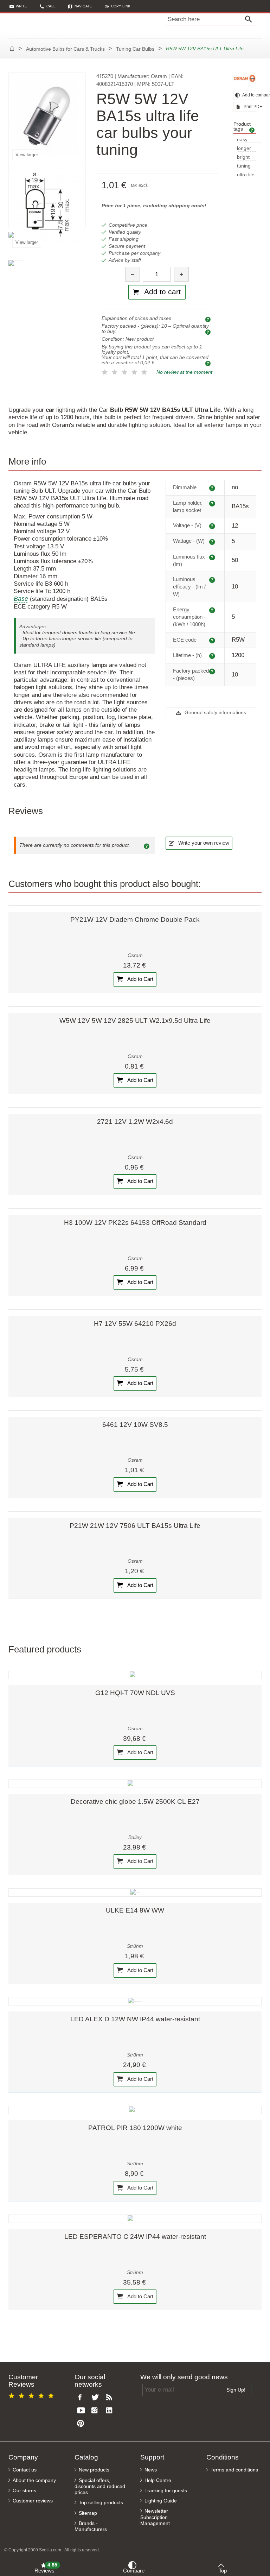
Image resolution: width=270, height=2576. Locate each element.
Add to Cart (140, 979)
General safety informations (215, 713)
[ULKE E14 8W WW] (135, 1892)
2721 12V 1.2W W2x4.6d (135, 1122)
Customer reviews (33, 2501)
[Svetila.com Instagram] (96, 2411)
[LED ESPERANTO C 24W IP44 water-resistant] (135, 2219)
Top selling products (101, 2503)
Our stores (24, 2491)
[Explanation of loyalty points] (209, 363)
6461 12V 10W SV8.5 (135, 1425)
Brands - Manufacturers (91, 2526)
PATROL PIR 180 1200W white (135, 2128)
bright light (243, 158)
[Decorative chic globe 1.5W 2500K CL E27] (135, 1784)
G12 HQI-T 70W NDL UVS (135, 1693)
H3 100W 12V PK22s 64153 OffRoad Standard (135, 1223)
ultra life (246, 175)
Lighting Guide (161, 2501)
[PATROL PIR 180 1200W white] (135, 2110)
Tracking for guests (166, 2491)
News (151, 2470)
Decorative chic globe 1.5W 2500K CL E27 (135, 1802)
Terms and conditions (234, 2470)
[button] (118, 6)
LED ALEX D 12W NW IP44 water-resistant (135, 2019)
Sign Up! (236, 2390)
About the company (34, 2480)
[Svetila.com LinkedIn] (111, 2411)
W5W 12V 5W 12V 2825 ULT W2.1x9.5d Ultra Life (135, 1021)
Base (21, 599)
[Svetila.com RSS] (111, 2398)
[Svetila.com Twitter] (96, 2398)
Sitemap (88, 2513)
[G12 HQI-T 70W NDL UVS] (135, 1675)
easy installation (249, 140)
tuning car (244, 166)
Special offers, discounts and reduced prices (100, 2486)
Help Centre (158, 2480)
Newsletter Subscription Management (155, 2517)
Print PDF (249, 107)
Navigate (83, 6)
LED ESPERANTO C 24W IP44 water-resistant (135, 2237)
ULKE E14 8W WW (135, 1910)
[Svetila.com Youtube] (82, 2411)
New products (94, 2470)
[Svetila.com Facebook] (82, 2398)
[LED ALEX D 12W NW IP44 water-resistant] (135, 2001)
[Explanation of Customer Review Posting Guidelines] (148, 845)
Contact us (25, 2470)
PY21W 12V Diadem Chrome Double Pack (135, 919)
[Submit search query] (250, 19)
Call (51, 6)
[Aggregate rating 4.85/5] (32, 2395)
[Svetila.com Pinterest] (82, 2424)
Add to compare (249, 95)
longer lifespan (246, 149)
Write (21, 6)
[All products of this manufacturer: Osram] (245, 78)
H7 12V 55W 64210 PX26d (135, 1324)
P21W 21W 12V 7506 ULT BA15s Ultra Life (135, 1526)
